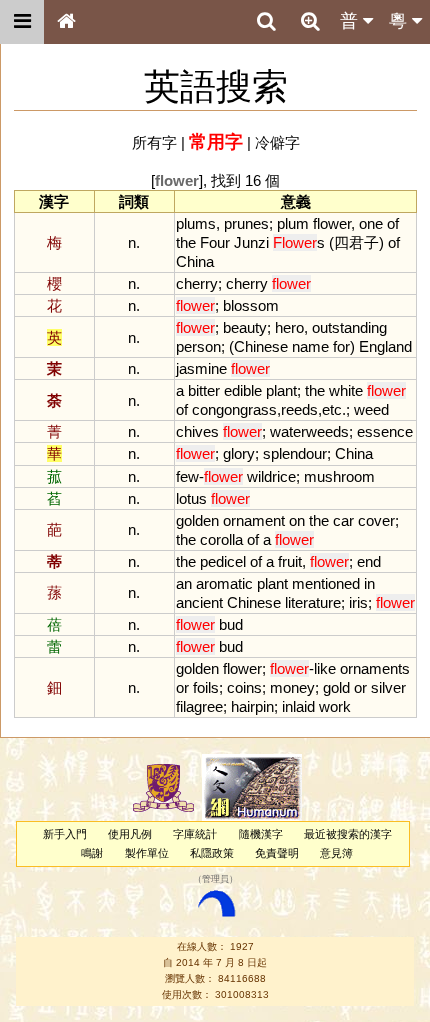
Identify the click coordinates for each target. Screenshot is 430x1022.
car (343, 520)
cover (376, 520)
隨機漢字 (261, 834)
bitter (204, 390)
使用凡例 (130, 834)
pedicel (223, 561)
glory (239, 453)
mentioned (326, 583)
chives (197, 431)
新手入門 (65, 834)
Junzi (251, 242)
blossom (251, 305)
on (297, 520)
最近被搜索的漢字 (348, 834)
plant (281, 390)
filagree (199, 706)
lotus (191, 498)
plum (293, 223)
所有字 (154, 142)
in (369, 583)
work (335, 706)
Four (215, 242)
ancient (199, 602)
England (385, 346)
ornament (254, 520)
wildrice (271, 476)
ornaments (375, 668)
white (346, 390)
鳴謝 (92, 853)
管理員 (215, 880)
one (371, 223)
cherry (197, 283)
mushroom (339, 476)
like (325, 668)
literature (313, 602)
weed (371, 409)
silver (388, 687)
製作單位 (147, 853)
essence (385, 431)
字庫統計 (195, 834)
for (341, 346)
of (393, 223)
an (184, 583)
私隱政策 (212, 853)
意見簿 (336, 853)
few (187, 476)
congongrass (234, 409)
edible (243, 390)
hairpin (252, 706)
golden (197, 520)
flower (332, 223)
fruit (290, 561)
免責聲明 (277, 853)
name (310, 346)
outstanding (349, 327)
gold (336, 687)
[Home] (66, 22)
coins (244, 687)
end (369, 561)
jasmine (201, 368)
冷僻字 (277, 142)
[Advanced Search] (310, 21)
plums (196, 223)
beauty (245, 327)
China (195, 261)
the (186, 242)
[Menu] (22, 22)
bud (231, 624)
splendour (295, 453)
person (198, 346)
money (292, 687)
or (182, 687)
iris (358, 602)
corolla (221, 539)
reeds (299, 409)
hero (289, 327)
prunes (246, 223)
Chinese (261, 346)
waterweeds (309, 431)
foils (206, 687)
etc (332, 409)
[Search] (266, 22)
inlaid (298, 706)
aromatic (224, 583)
